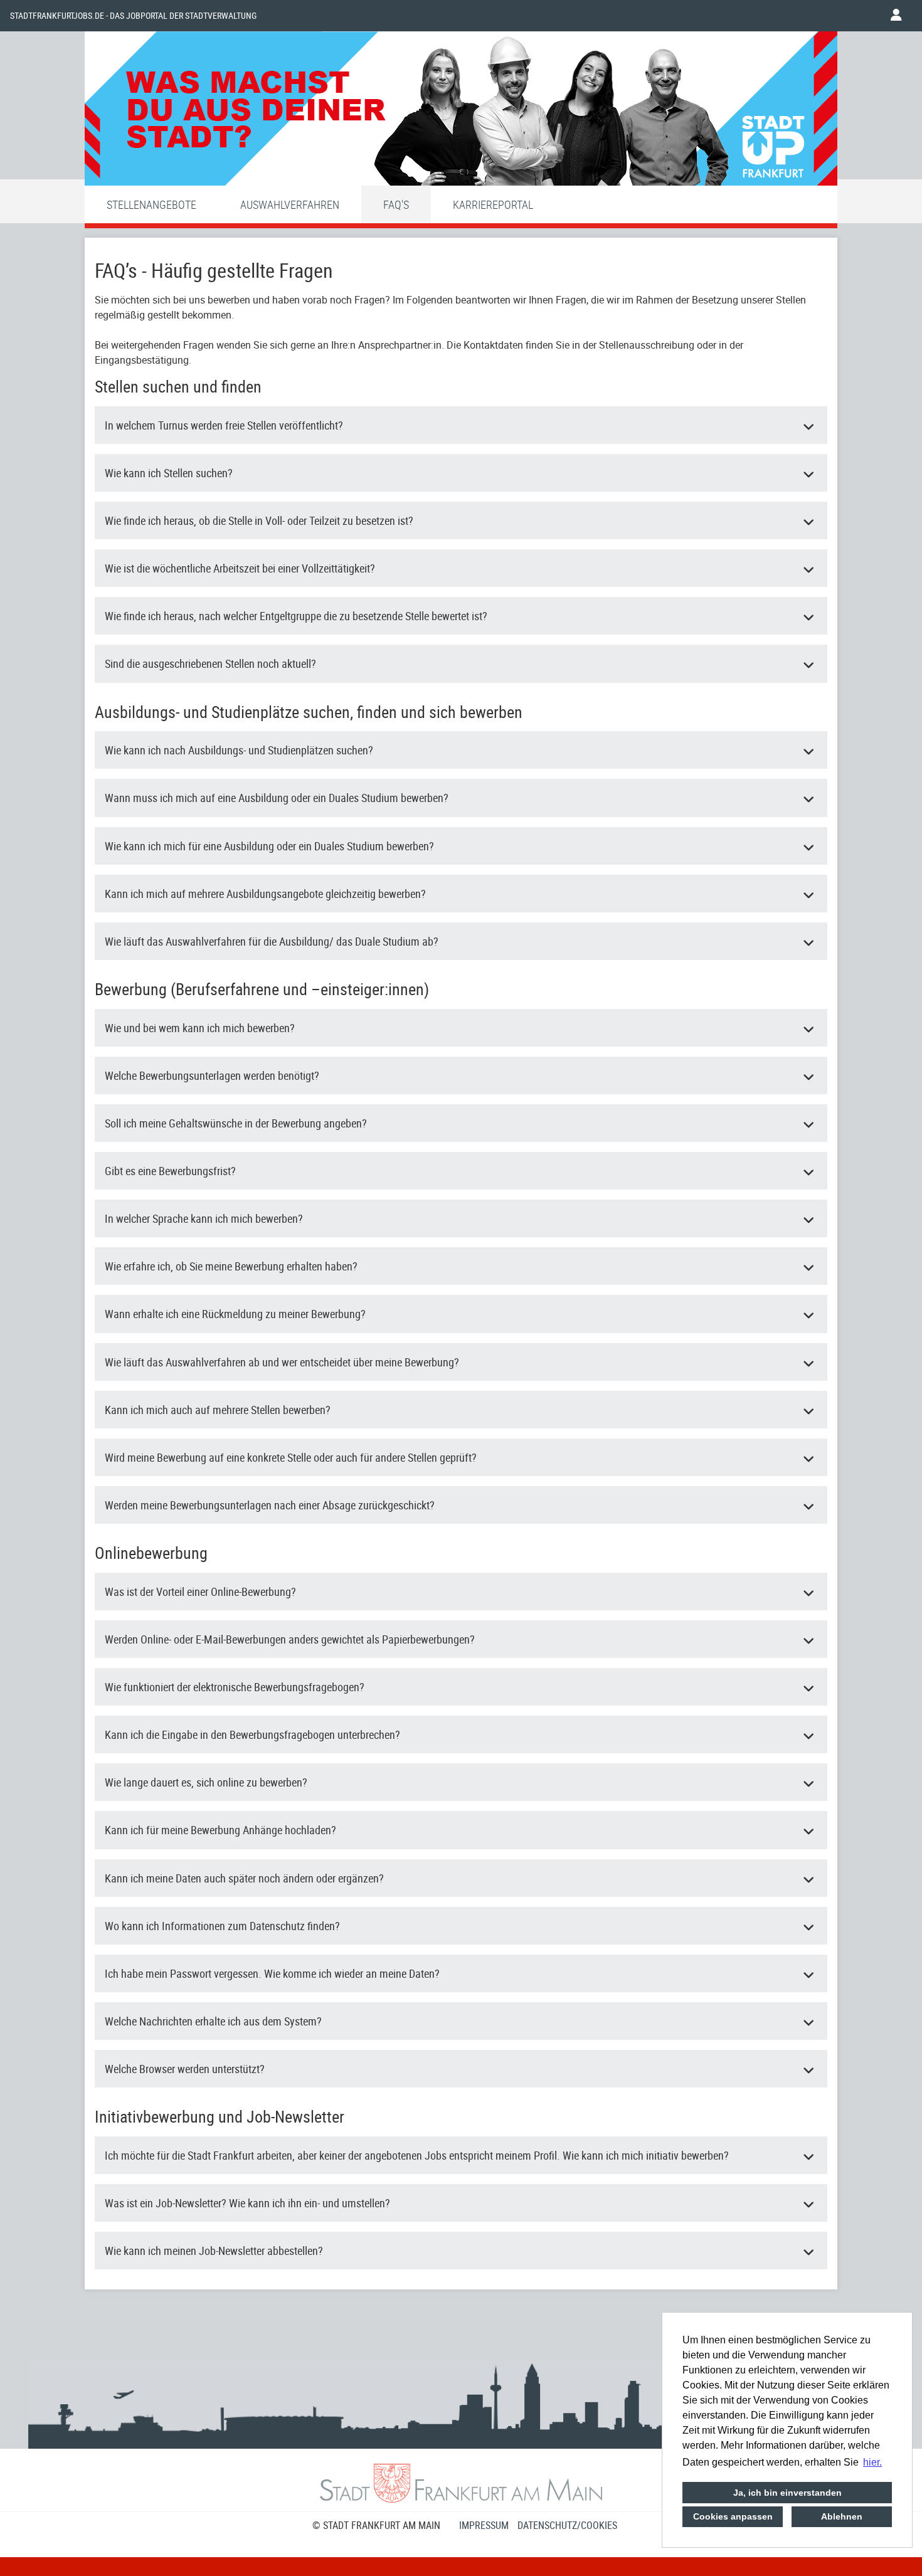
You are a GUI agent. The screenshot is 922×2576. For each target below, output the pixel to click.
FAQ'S (396, 204)
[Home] (461, 112)
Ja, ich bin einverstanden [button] (787, 2493)
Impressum (484, 2525)
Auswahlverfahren (290, 204)
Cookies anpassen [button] (733, 2516)
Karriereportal (493, 204)
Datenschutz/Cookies (567, 2525)
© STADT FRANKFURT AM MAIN (376, 2525)
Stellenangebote (151, 204)
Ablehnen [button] (842, 2516)
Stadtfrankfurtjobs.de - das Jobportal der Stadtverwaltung (133, 16)
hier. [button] (872, 2462)
